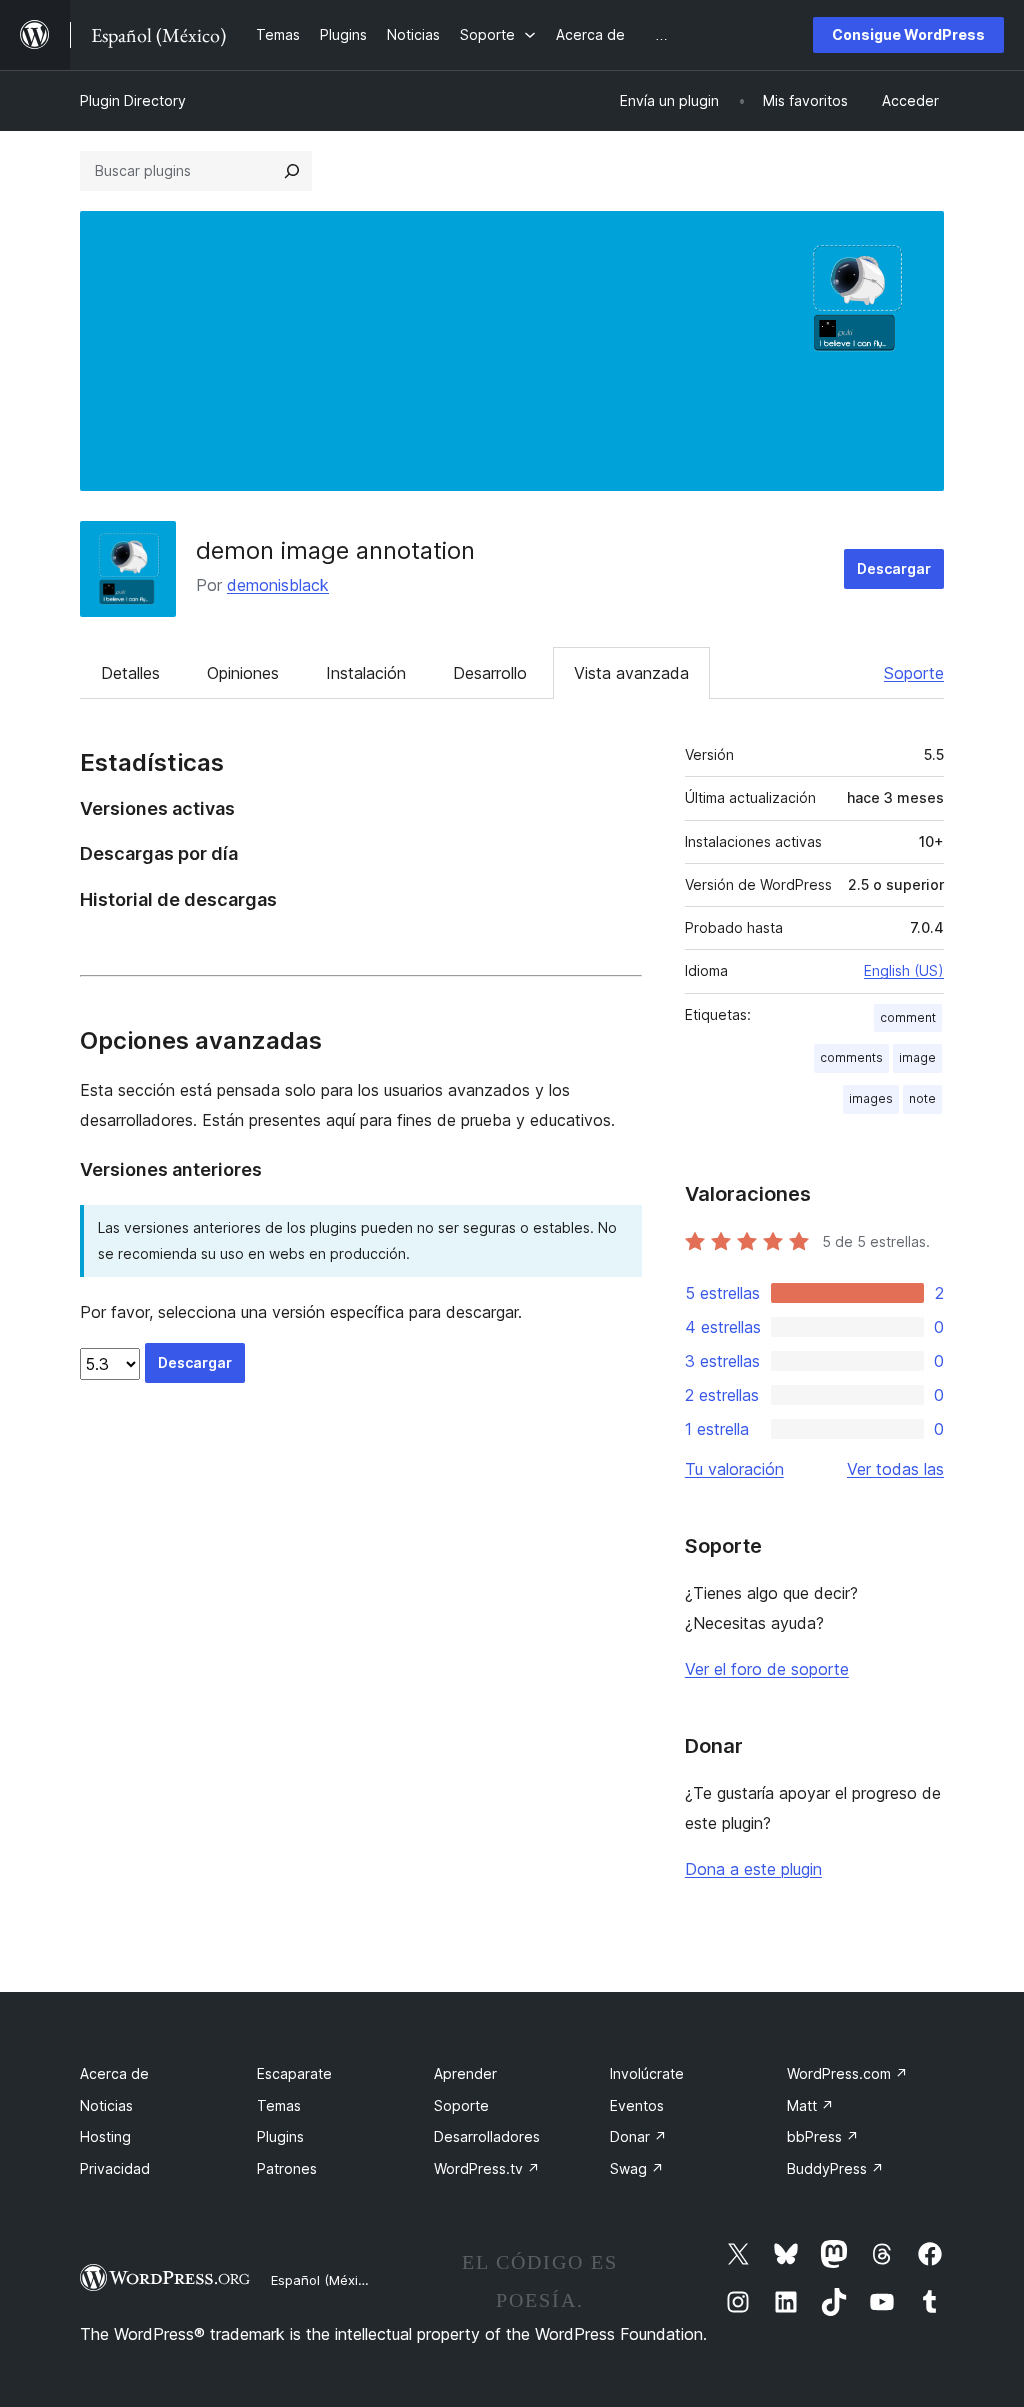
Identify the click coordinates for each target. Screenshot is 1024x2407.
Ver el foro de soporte (767, 1669)
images (871, 1098)
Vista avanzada (631, 673)
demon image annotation (335, 550)
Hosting (105, 2136)
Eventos (637, 2105)
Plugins (280, 2136)
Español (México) (324, 2280)
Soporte (914, 673)
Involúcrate (647, 2073)
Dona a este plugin (753, 1869)
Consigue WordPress (908, 34)
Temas (279, 2105)
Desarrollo (490, 673)
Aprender (465, 2073)
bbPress (823, 2136)
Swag (637, 2168)
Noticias (106, 2105)
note (922, 1098)
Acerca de (114, 2073)
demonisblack (278, 585)
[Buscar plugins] (292, 171)
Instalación (366, 673)
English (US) (904, 970)
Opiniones (243, 673)
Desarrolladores (487, 2136)
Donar (638, 2136)
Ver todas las (895, 1469)
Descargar (894, 568)
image (917, 1057)
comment (908, 1017)
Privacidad (115, 2168)
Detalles (130, 673)
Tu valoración (734, 1469)
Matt (810, 2105)
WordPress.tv (487, 2168)
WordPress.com (847, 2073)
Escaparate (294, 2073)
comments (851, 1057)
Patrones (287, 2168)
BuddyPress (835, 2168)
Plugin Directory (133, 100)
